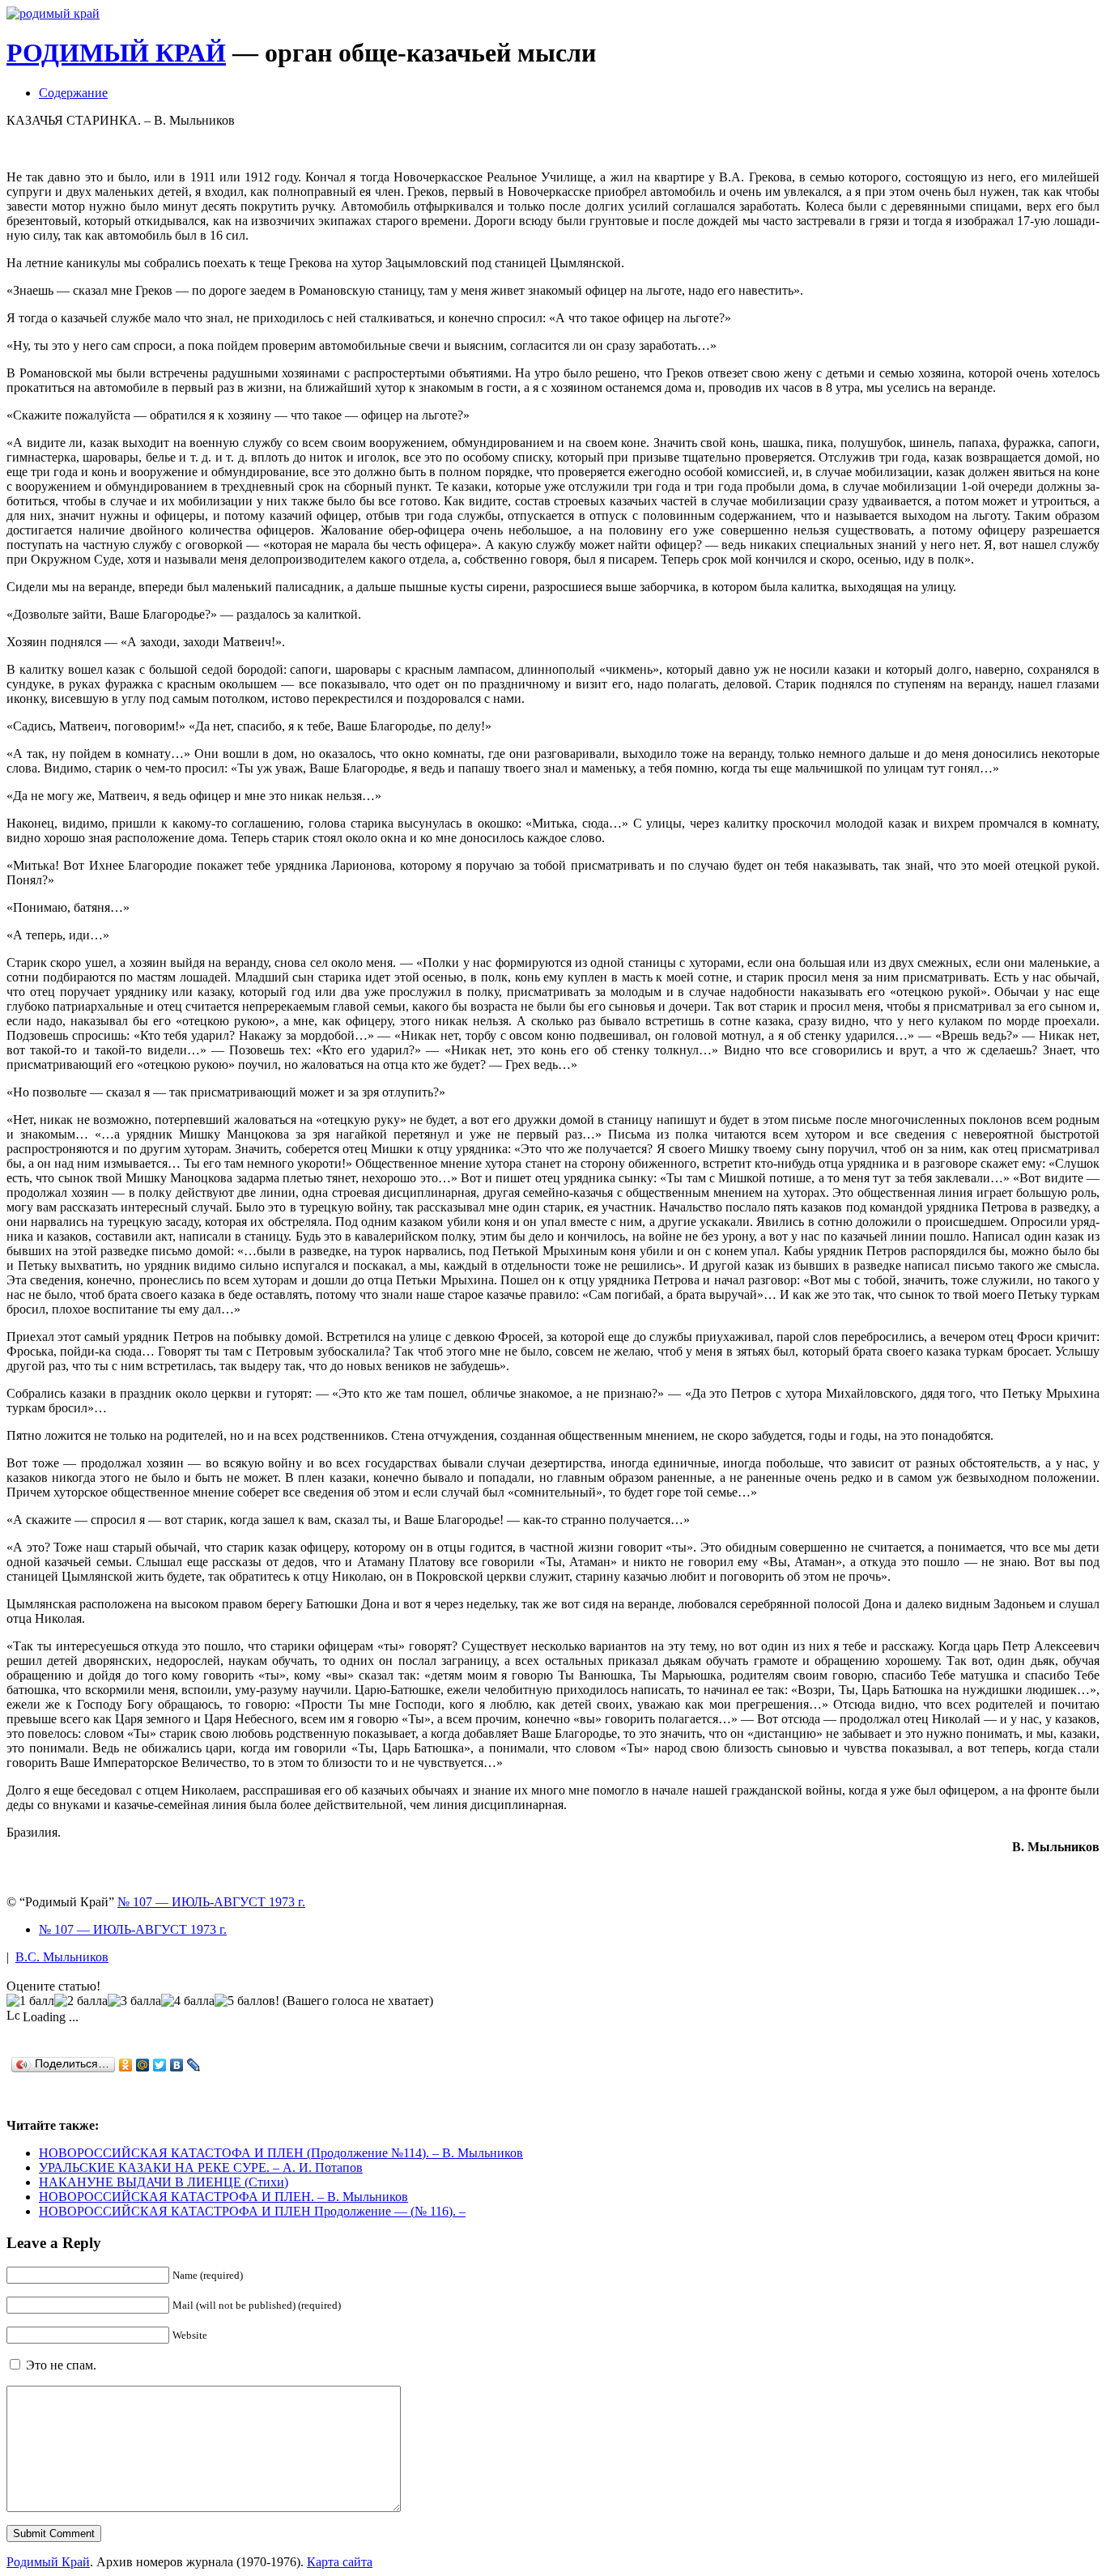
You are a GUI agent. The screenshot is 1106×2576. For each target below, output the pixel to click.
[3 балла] (134, 2001)
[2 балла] (81, 2001)
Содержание (73, 93)
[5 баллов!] (247, 2001)
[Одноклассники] (126, 2065)
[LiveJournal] (194, 2065)
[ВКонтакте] (177, 2065)
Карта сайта (340, 2562)
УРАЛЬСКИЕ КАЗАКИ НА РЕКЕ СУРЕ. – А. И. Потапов (201, 2167)
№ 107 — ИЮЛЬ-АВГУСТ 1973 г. (211, 1902)
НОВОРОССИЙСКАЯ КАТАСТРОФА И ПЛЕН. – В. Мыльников (223, 2197)
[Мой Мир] (143, 2065)
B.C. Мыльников (62, 1957)
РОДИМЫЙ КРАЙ (116, 53)
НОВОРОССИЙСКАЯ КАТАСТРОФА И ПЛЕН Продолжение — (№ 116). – (252, 2211)
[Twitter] (160, 2065)
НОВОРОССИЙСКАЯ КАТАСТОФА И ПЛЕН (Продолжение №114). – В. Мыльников (281, 2153)
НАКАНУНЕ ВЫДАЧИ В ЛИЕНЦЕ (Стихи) (164, 2182)
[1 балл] (30, 2001)
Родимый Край (48, 2562)
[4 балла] (188, 2001)
